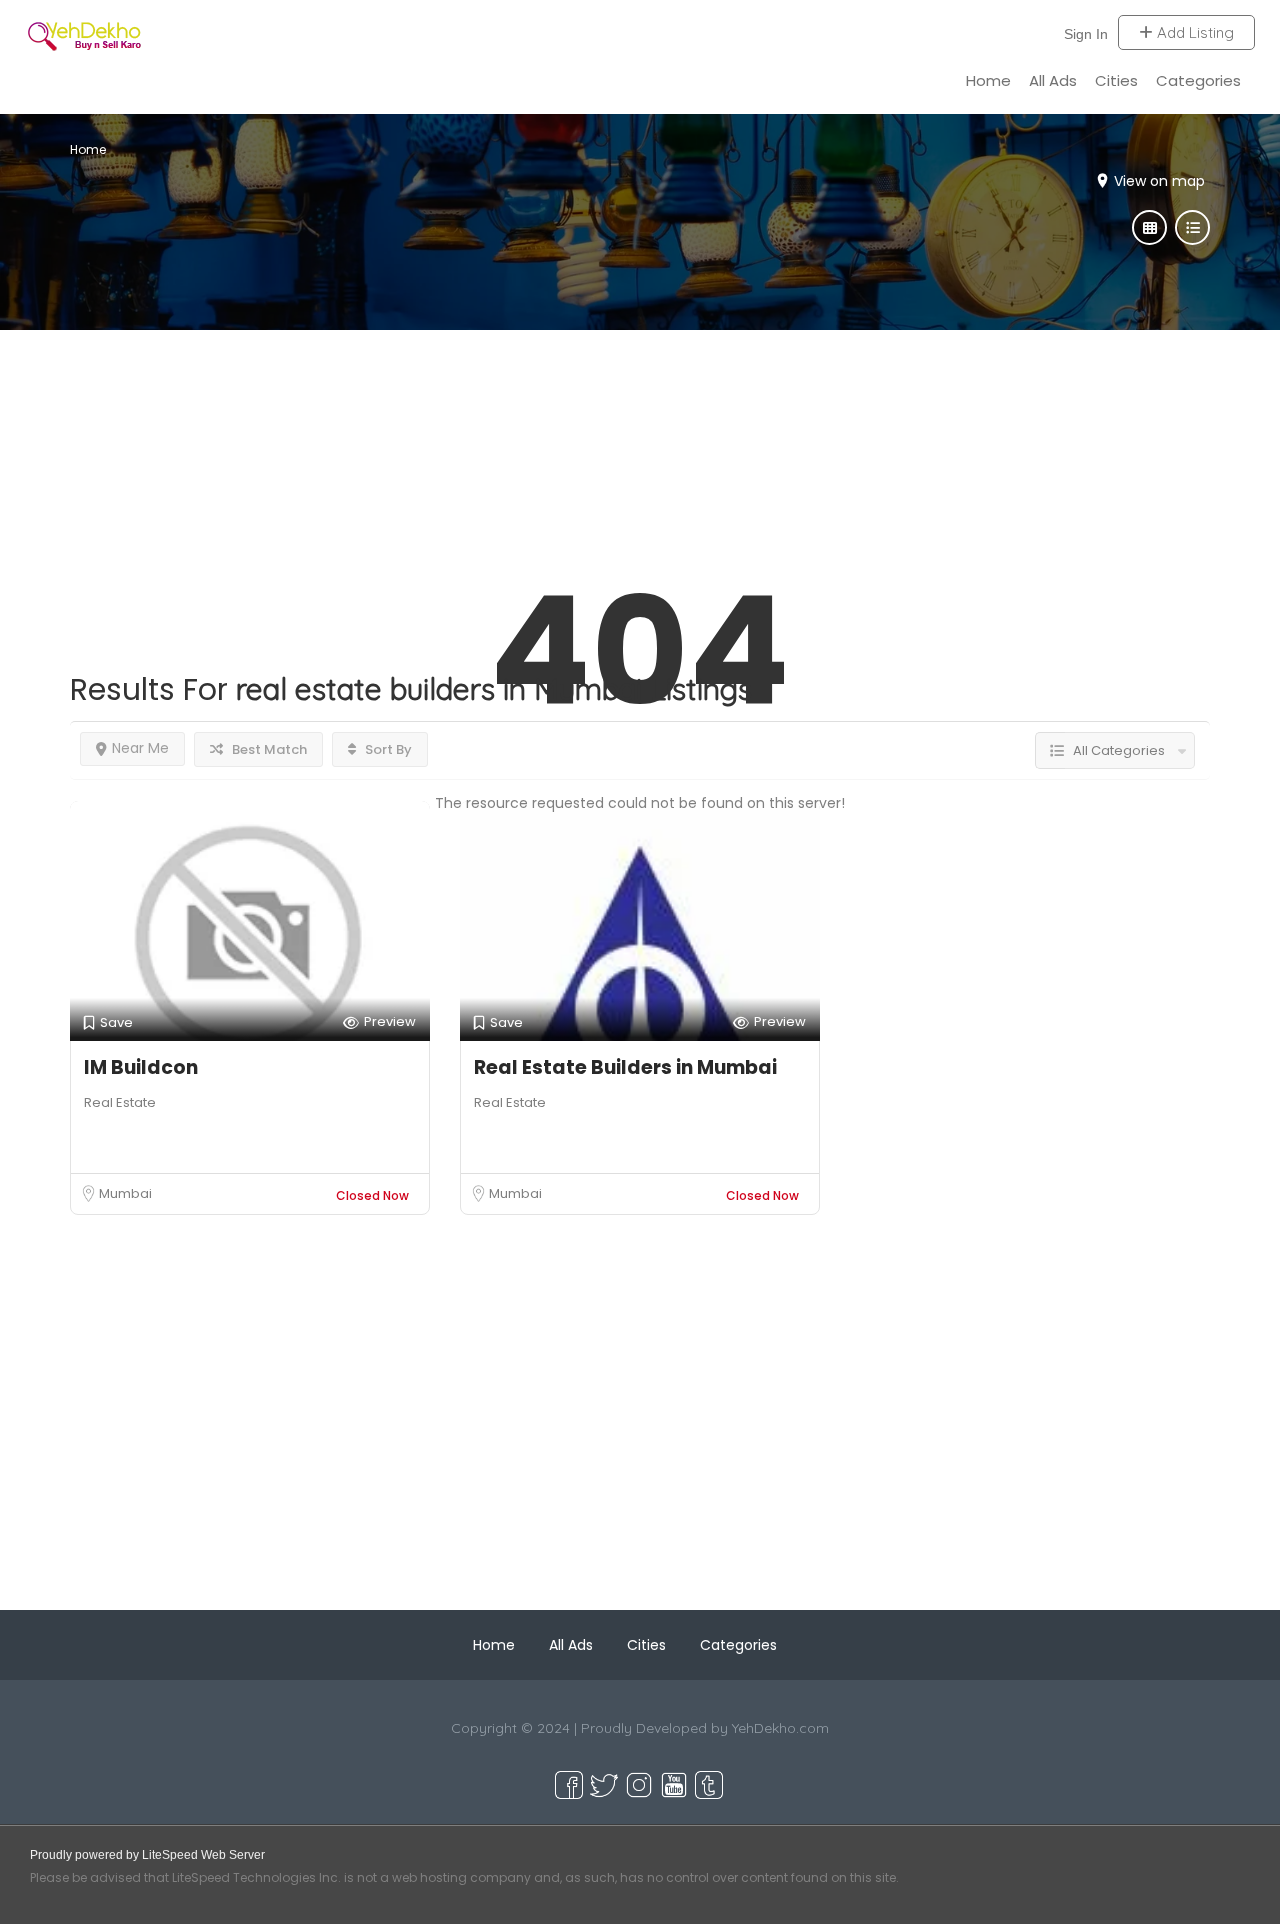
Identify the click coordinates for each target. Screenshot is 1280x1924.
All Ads (1053, 80)
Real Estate (120, 1102)
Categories (1198, 80)
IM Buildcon (141, 1067)
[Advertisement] (640, 470)
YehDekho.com (780, 1728)
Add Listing (1193, 32)
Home (988, 80)
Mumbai (125, 1193)
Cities (1116, 80)
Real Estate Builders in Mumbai (625, 1067)
